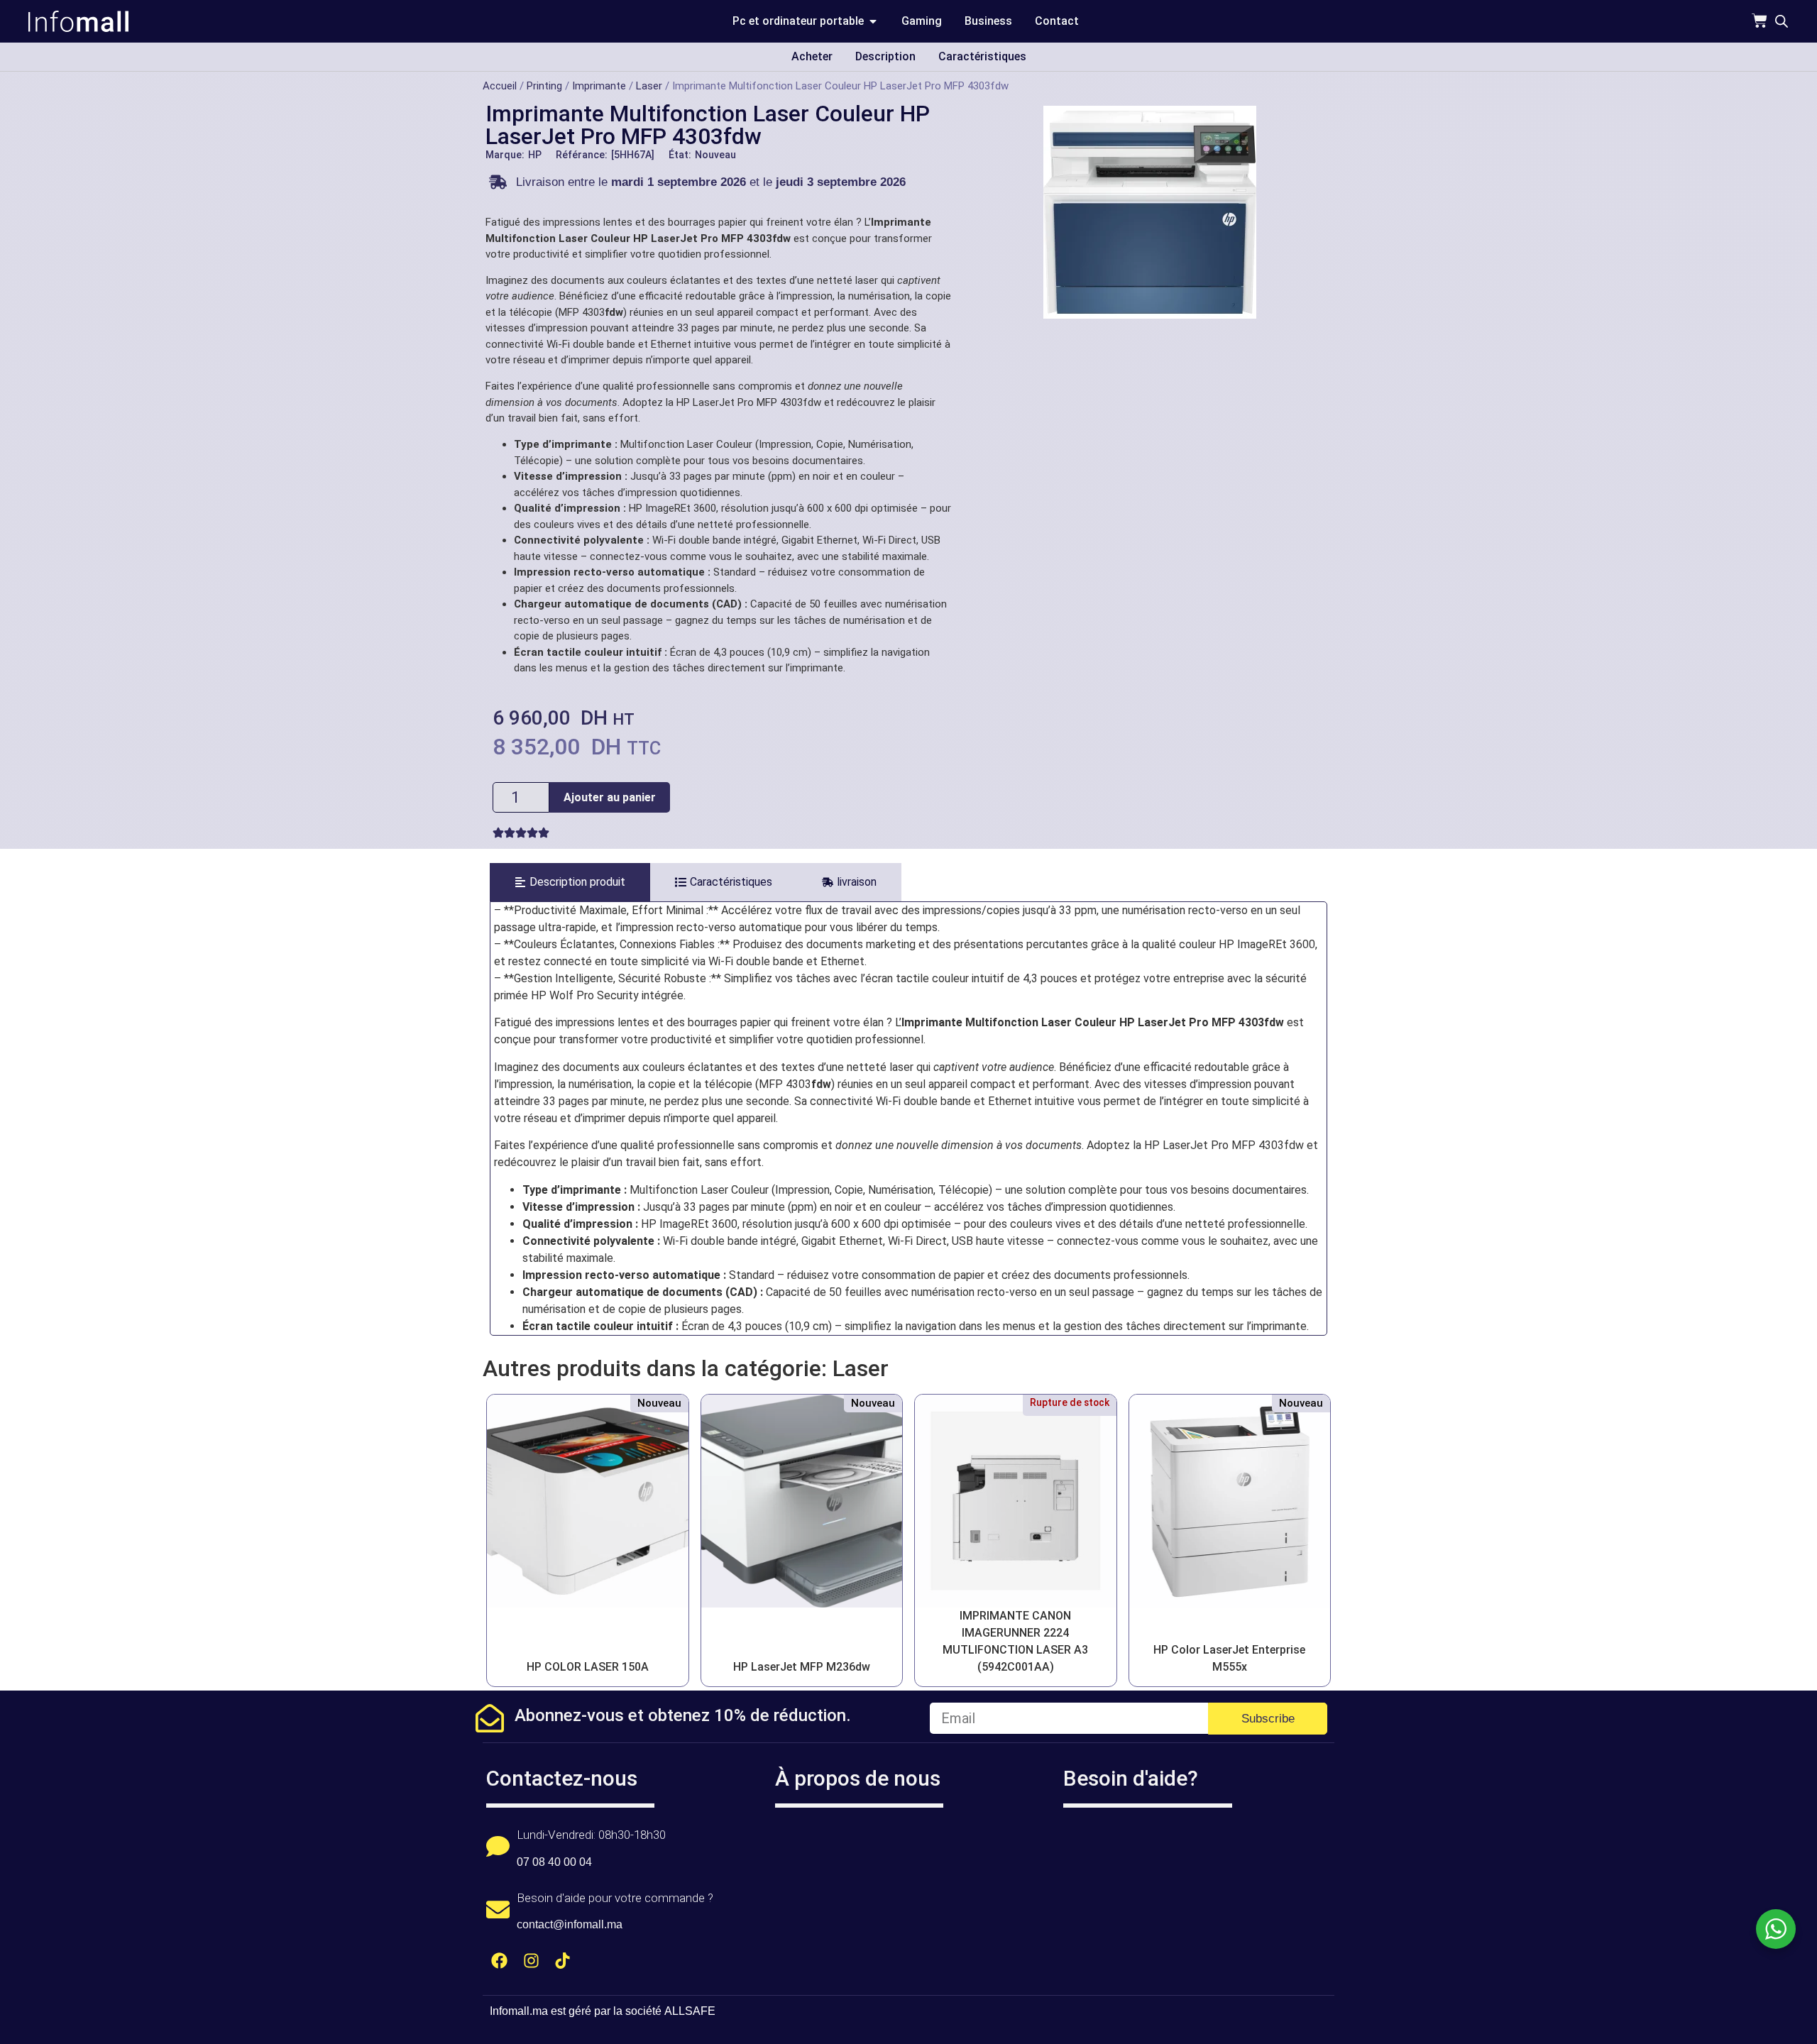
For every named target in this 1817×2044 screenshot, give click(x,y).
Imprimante (599, 86)
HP (535, 155)
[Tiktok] (563, 1961)
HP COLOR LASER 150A (588, 1667)
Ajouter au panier (610, 797)
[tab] (570, 882)
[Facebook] (499, 1961)
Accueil (500, 86)
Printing (544, 86)
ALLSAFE (690, 2011)
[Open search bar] (1782, 21)
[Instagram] (531, 1961)
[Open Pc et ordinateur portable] (873, 21)
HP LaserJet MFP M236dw (802, 1667)
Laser (649, 86)
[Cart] (1760, 21)
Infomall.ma (519, 2011)
